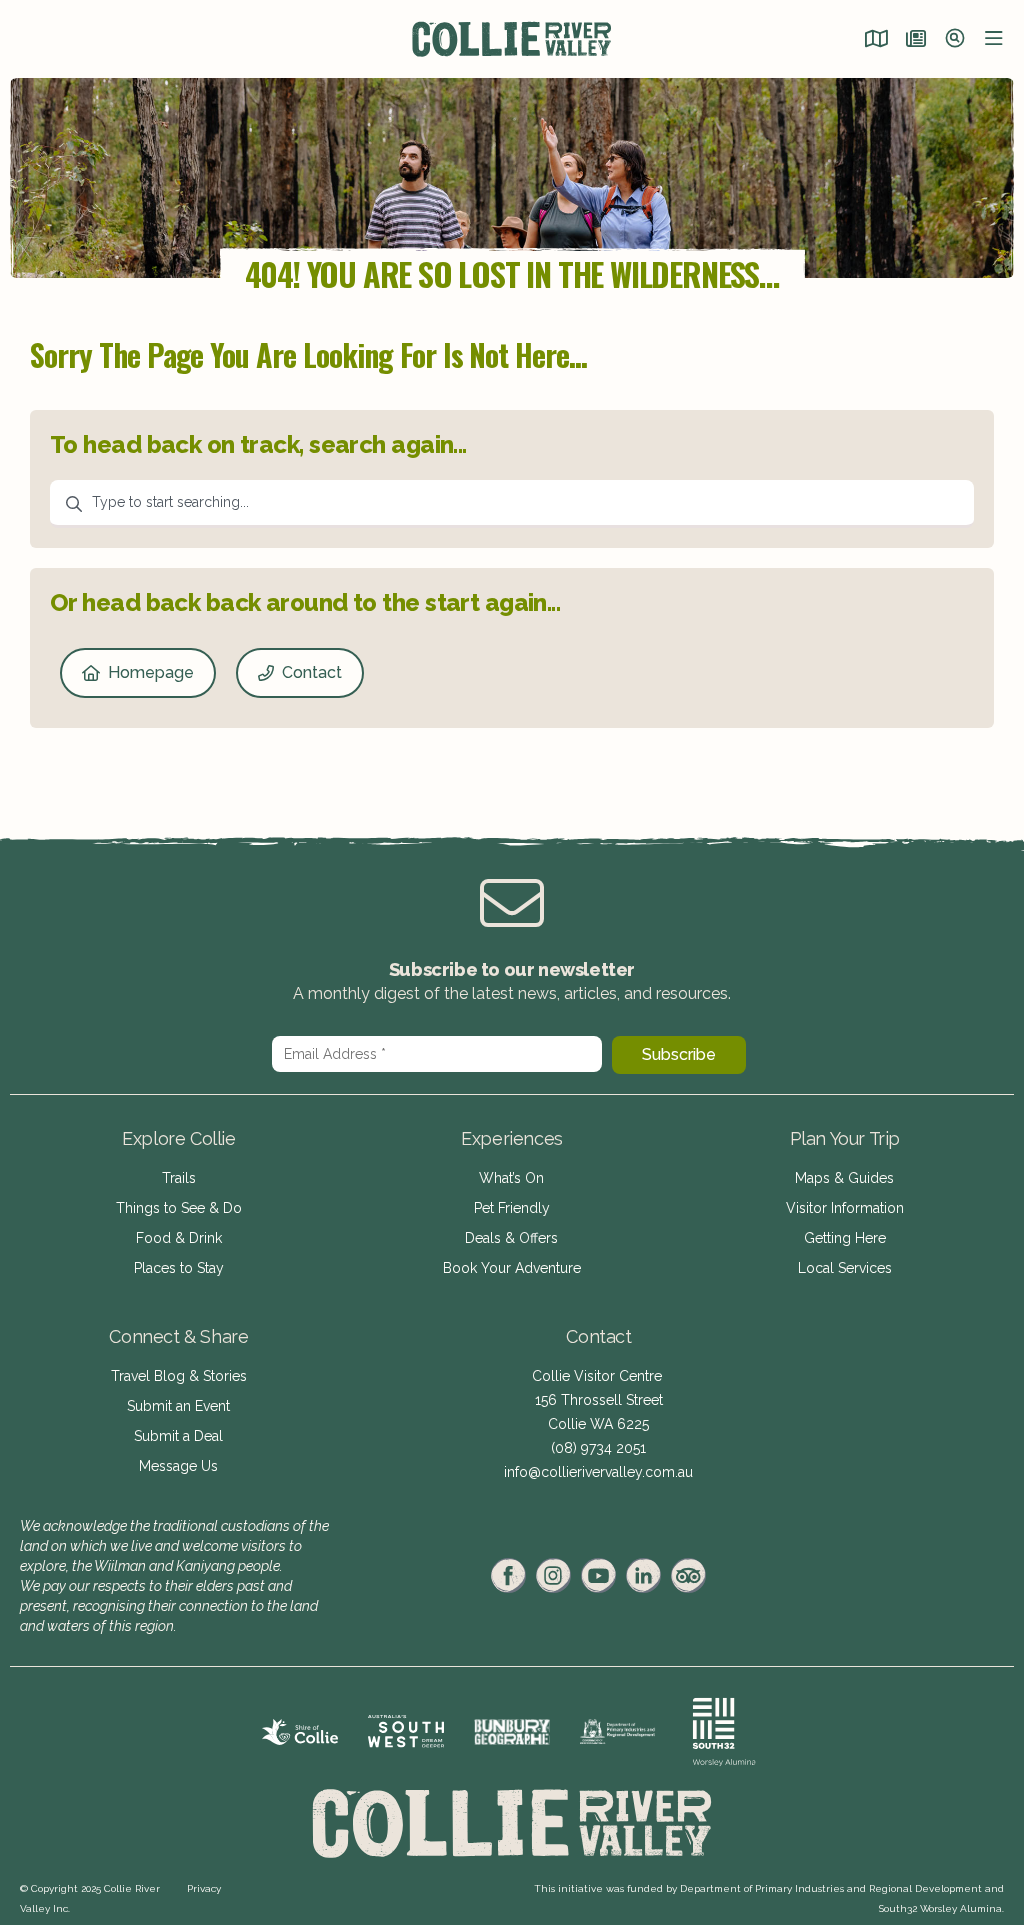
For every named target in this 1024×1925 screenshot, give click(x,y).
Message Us (178, 1466)
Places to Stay (179, 1268)
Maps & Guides (844, 1178)
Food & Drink (179, 1238)
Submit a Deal (178, 1436)
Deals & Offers (511, 1238)
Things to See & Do (179, 1208)
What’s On (511, 1178)
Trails (179, 1178)
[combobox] (512, 504)
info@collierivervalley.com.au (598, 1472)
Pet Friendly (512, 1208)
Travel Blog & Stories (179, 1376)
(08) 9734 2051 (598, 1448)
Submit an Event (178, 1406)
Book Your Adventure (512, 1268)
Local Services (845, 1268)
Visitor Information (845, 1208)
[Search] (955, 40)
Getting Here (845, 1238)
